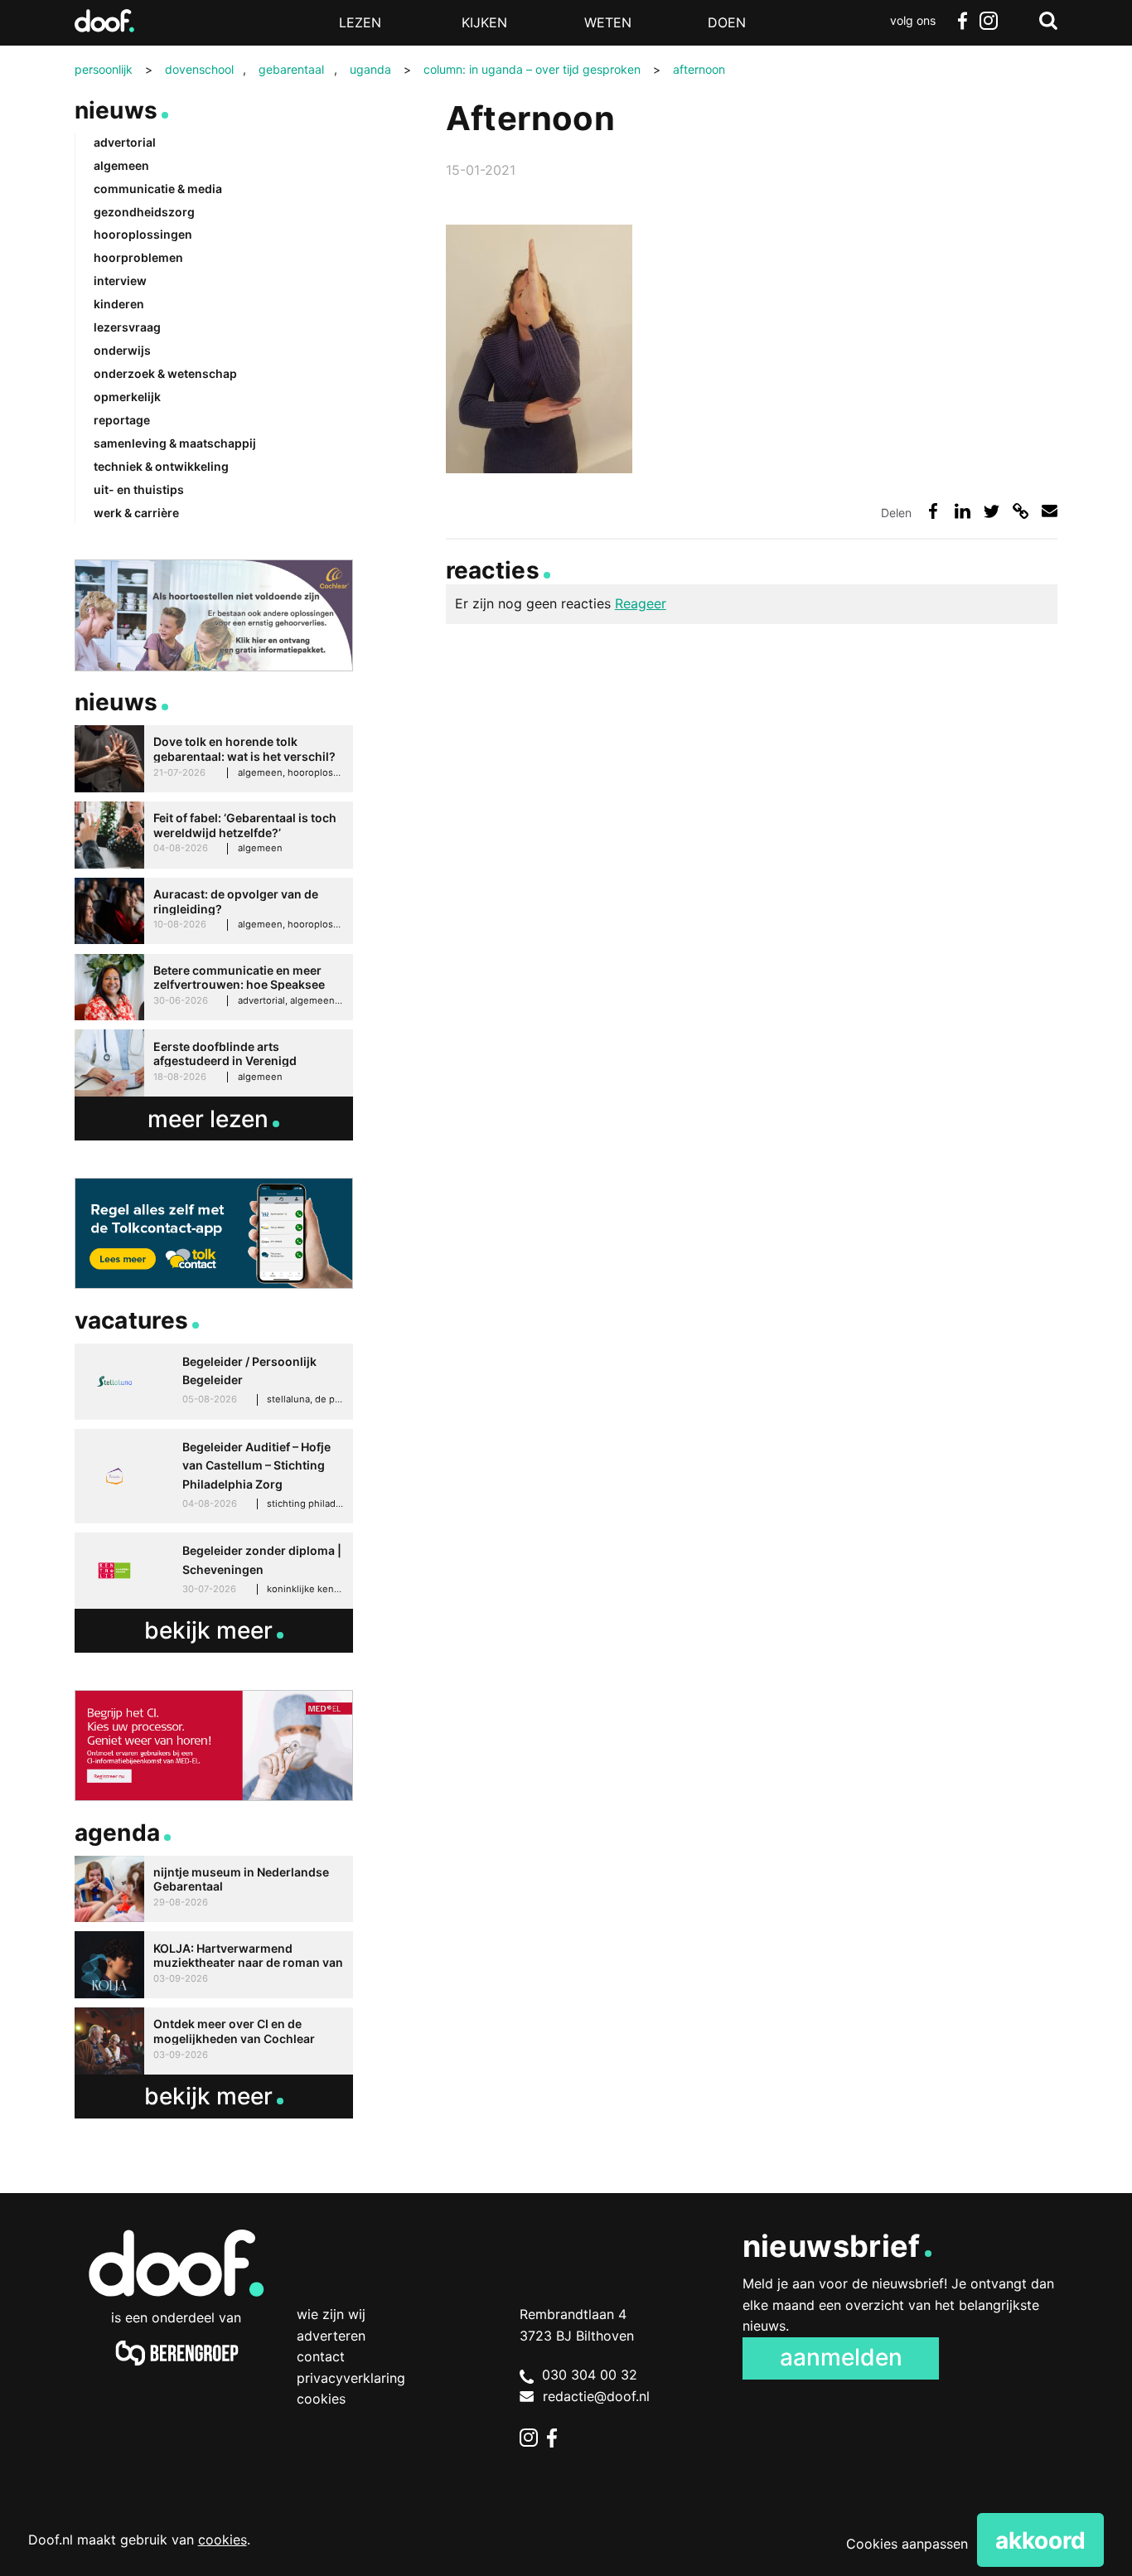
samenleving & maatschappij (175, 443)
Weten (608, 22)
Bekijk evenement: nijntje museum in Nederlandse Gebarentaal (214, 1889)
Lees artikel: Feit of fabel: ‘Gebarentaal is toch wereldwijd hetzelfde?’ (214, 835)
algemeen (121, 165)
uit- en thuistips (139, 489)
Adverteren (331, 2336)
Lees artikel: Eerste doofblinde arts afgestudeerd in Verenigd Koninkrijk (214, 1063)
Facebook (962, 21)
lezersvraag (127, 327)
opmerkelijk (127, 397)
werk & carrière (136, 513)
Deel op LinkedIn (963, 511)
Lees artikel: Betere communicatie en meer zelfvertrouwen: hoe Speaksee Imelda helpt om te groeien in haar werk (214, 988)
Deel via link (1021, 511)
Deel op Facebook (934, 511)
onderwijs (122, 350)
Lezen (360, 22)
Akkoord (1040, 2540)
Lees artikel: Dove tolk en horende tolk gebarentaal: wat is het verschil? (214, 759)
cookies (223, 2540)
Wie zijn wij (331, 2314)
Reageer (641, 603)
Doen (727, 22)
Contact (321, 2356)
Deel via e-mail (1050, 511)
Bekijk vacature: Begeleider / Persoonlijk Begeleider (214, 1382)
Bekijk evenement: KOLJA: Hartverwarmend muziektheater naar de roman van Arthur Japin (214, 1965)
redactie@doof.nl (596, 2396)
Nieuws (116, 110)
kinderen (119, 304)
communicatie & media (158, 189)
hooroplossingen (143, 234)
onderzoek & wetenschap (165, 373)
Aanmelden (841, 2357)
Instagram (989, 21)
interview (120, 281)
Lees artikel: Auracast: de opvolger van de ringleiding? (214, 911)
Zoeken (1048, 21)
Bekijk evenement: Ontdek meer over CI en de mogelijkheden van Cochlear (214, 2041)
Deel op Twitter (992, 511)
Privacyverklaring (351, 2378)
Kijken (484, 22)
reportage (122, 420)
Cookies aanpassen (907, 2544)
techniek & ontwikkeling (161, 466)
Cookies (321, 2399)
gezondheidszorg (144, 212)
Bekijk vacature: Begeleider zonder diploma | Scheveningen (214, 1571)
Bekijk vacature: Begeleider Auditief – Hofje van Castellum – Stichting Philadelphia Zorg (214, 1476)
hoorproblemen (138, 257)
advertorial (125, 142)
